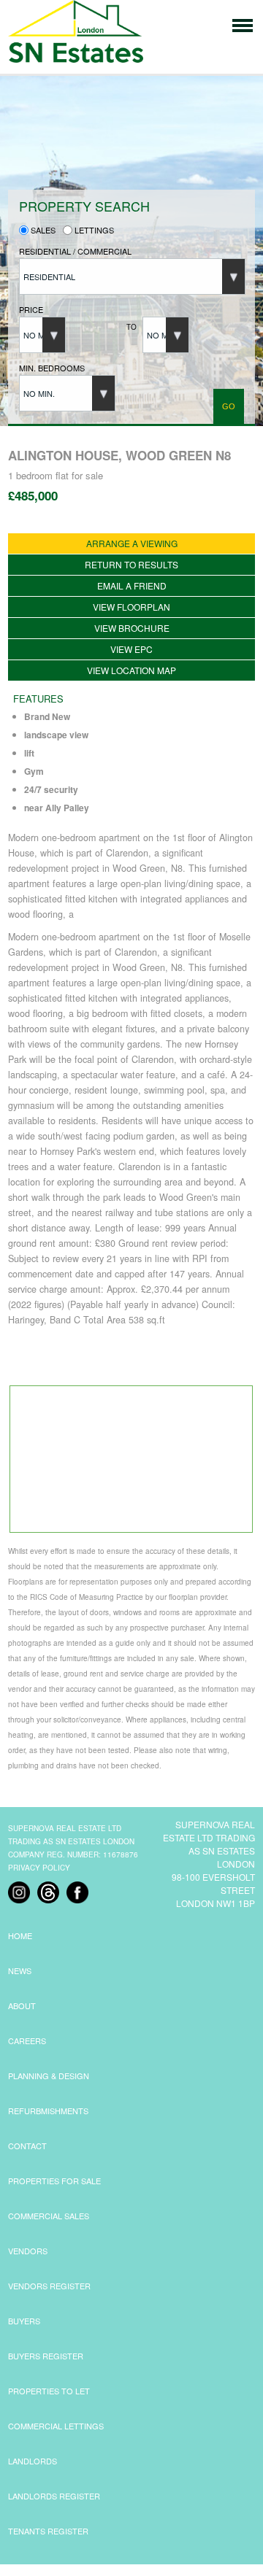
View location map (131, 670)
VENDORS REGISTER (49, 2286)
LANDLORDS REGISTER (54, 2496)
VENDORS (28, 2251)
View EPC (131, 649)
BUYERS (24, 2321)
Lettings (93, 230)
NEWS (20, 1970)
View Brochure (132, 628)
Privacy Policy (39, 1868)
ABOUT (22, 2006)
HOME (20, 1935)
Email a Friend (132, 585)
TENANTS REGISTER (48, 2531)
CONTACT (27, 2146)
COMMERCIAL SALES (49, 2216)
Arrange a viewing (132, 543)
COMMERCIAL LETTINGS (56, 2426)
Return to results (131, 564)
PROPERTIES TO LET (49, 2391)
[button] (132, 276)
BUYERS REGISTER (46, 2356)
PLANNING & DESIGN (49, 2076)
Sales (42, 230)
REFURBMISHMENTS (48, 2111)
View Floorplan (131, 607)
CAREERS (27, 2041)
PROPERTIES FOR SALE (54, 2181)
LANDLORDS (33, 2461)
